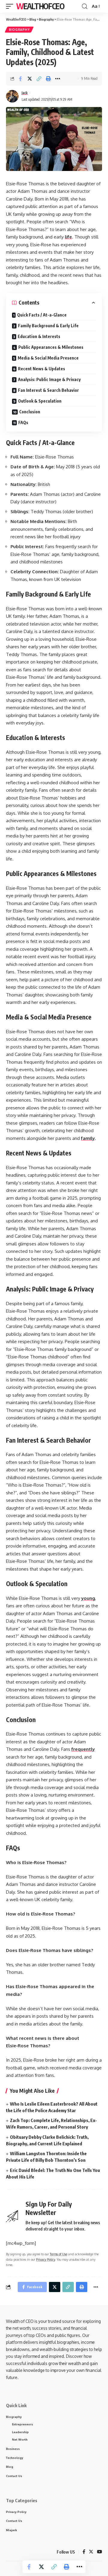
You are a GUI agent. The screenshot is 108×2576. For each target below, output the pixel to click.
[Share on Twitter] (30, 79)
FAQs (23, 422)
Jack (25, 93)
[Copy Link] (39, 79)
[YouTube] (99, 2552)
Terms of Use (58, 2254)
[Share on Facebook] (20, 79)
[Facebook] (84, 2552)
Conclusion (30, 412)
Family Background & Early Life (48, 326)
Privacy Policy (45, 2259)
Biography (19, 30)
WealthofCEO (40, 6)
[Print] (48, 79)
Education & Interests (39, 336)
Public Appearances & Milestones (51, 347)
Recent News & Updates (42, 369)
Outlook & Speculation (40, 401)
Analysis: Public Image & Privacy (49, 379)
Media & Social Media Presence (48, 358)
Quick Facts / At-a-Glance (42, 315)
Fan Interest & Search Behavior (48, 390)
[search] (85, 6)
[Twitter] (91, 2552)
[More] (58, 79)
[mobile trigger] (11, 6)
